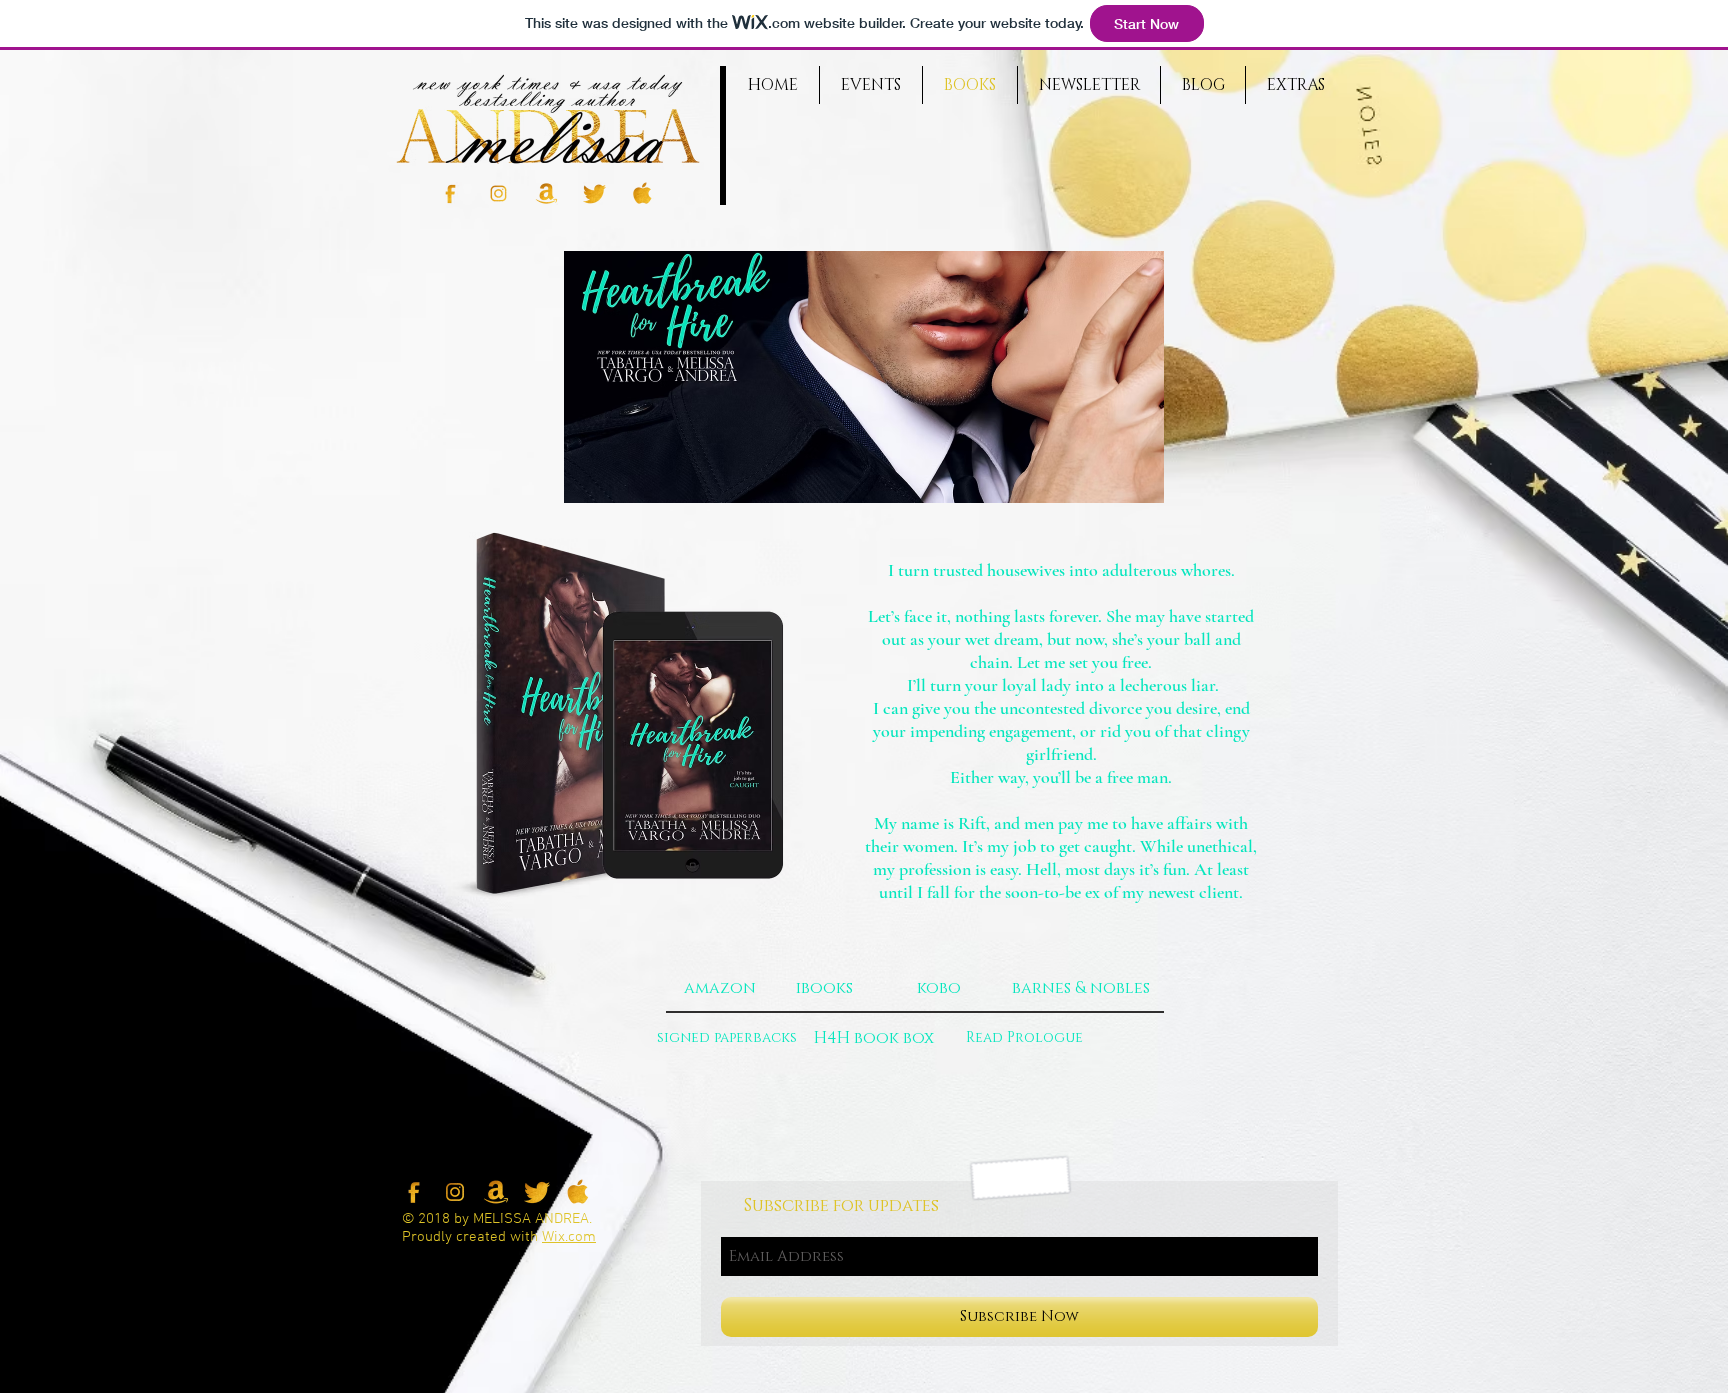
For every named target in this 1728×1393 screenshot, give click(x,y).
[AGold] (642, 193)
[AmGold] (546, 193)
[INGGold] (498, 193)
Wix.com (569, 1237)
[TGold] (594, 193)
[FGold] (450, 193)
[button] (1081, 988)
